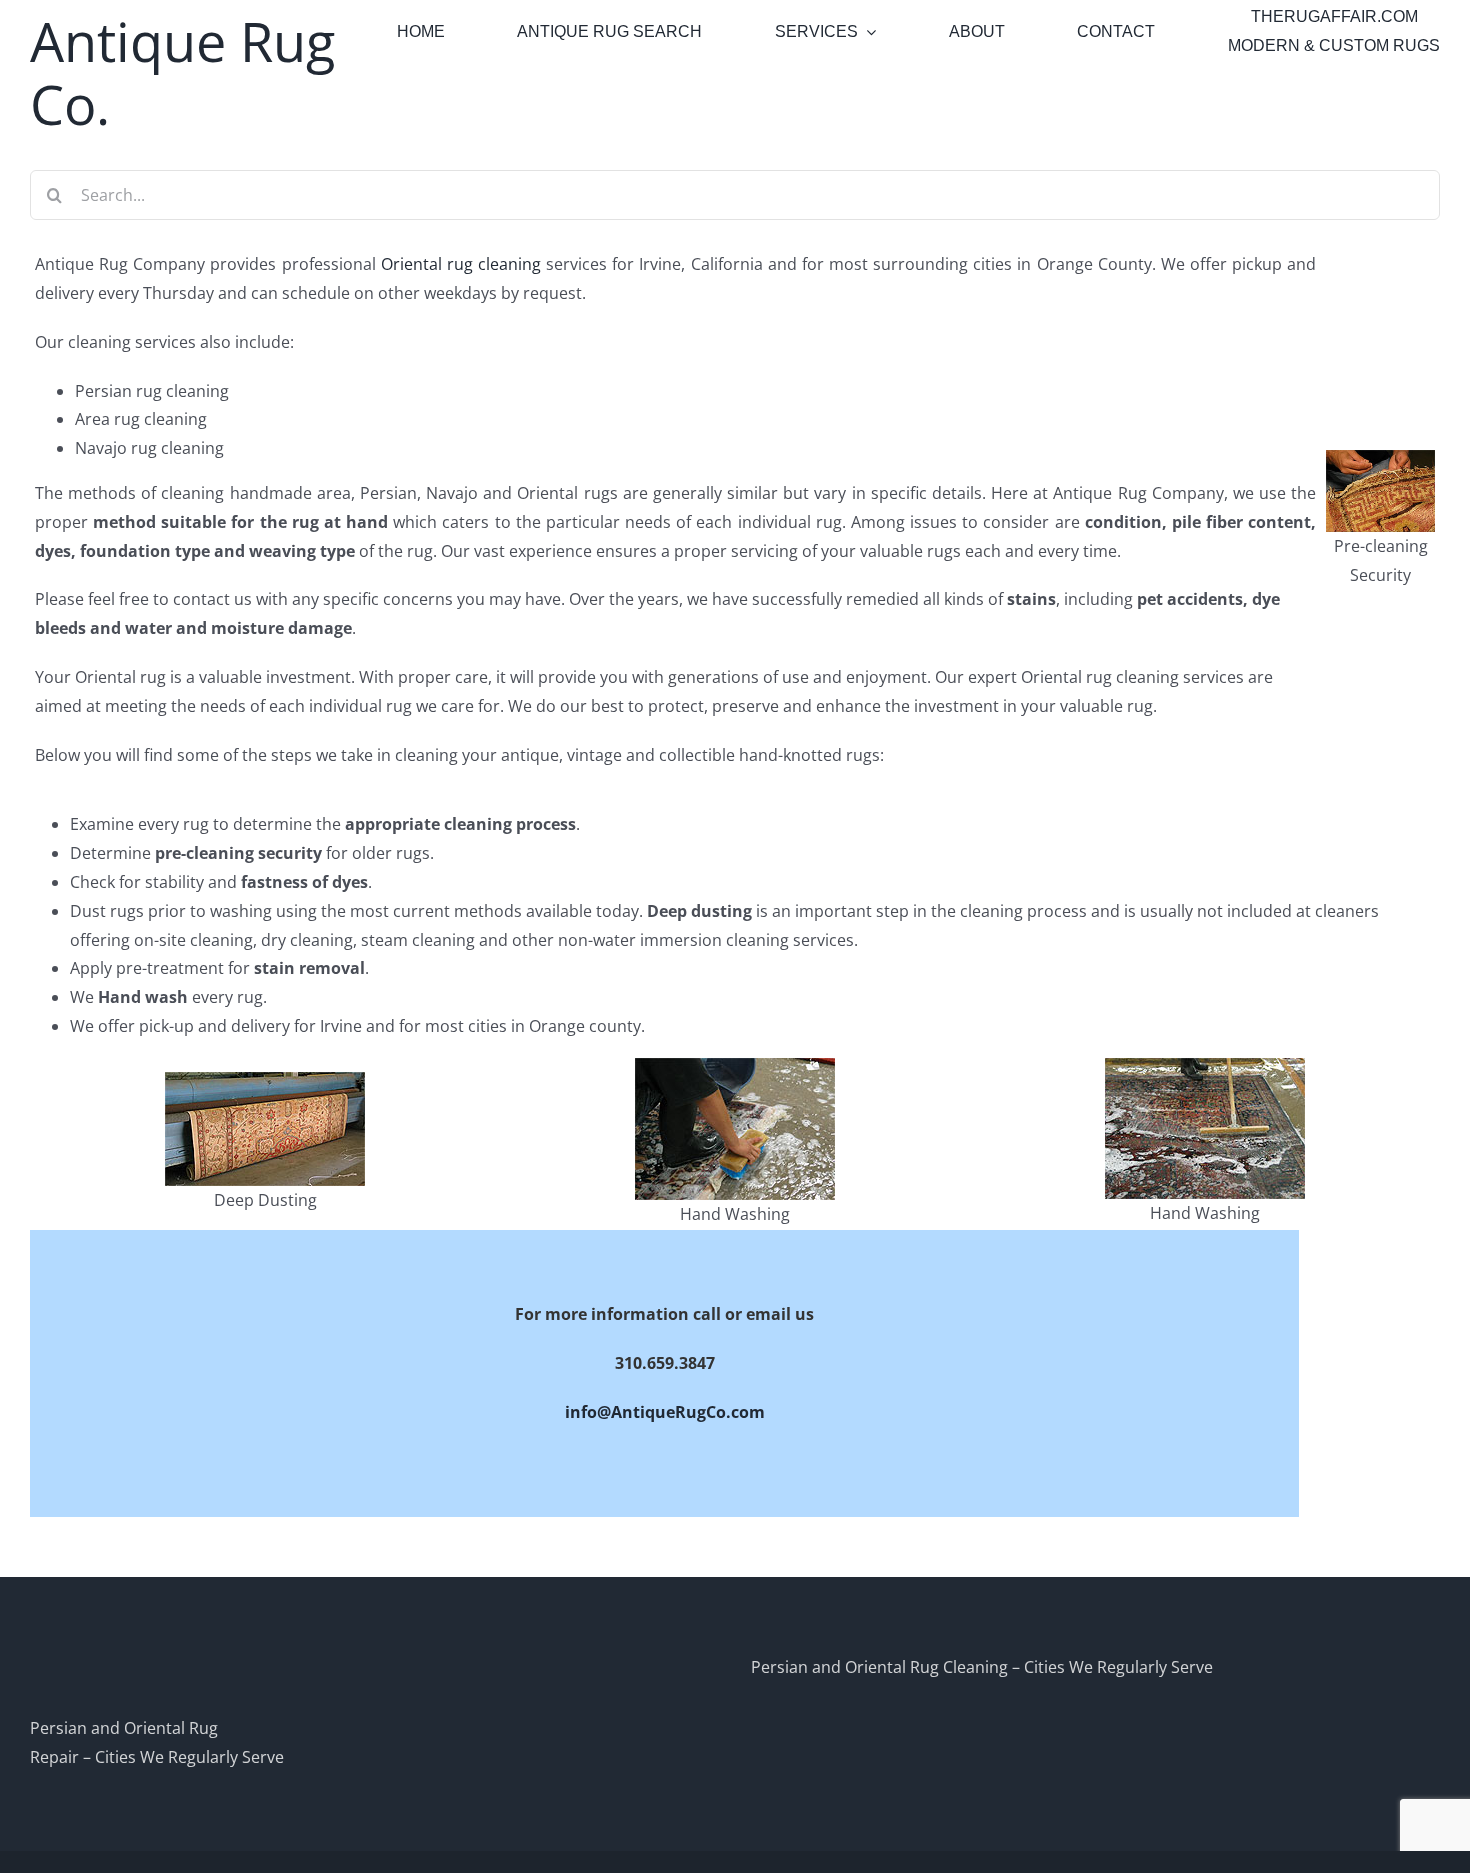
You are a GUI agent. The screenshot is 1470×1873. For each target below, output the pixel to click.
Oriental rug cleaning (461, 264)
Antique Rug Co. (182, 72)
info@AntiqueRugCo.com (665, 1412)
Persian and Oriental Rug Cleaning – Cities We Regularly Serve (982, 1667)
